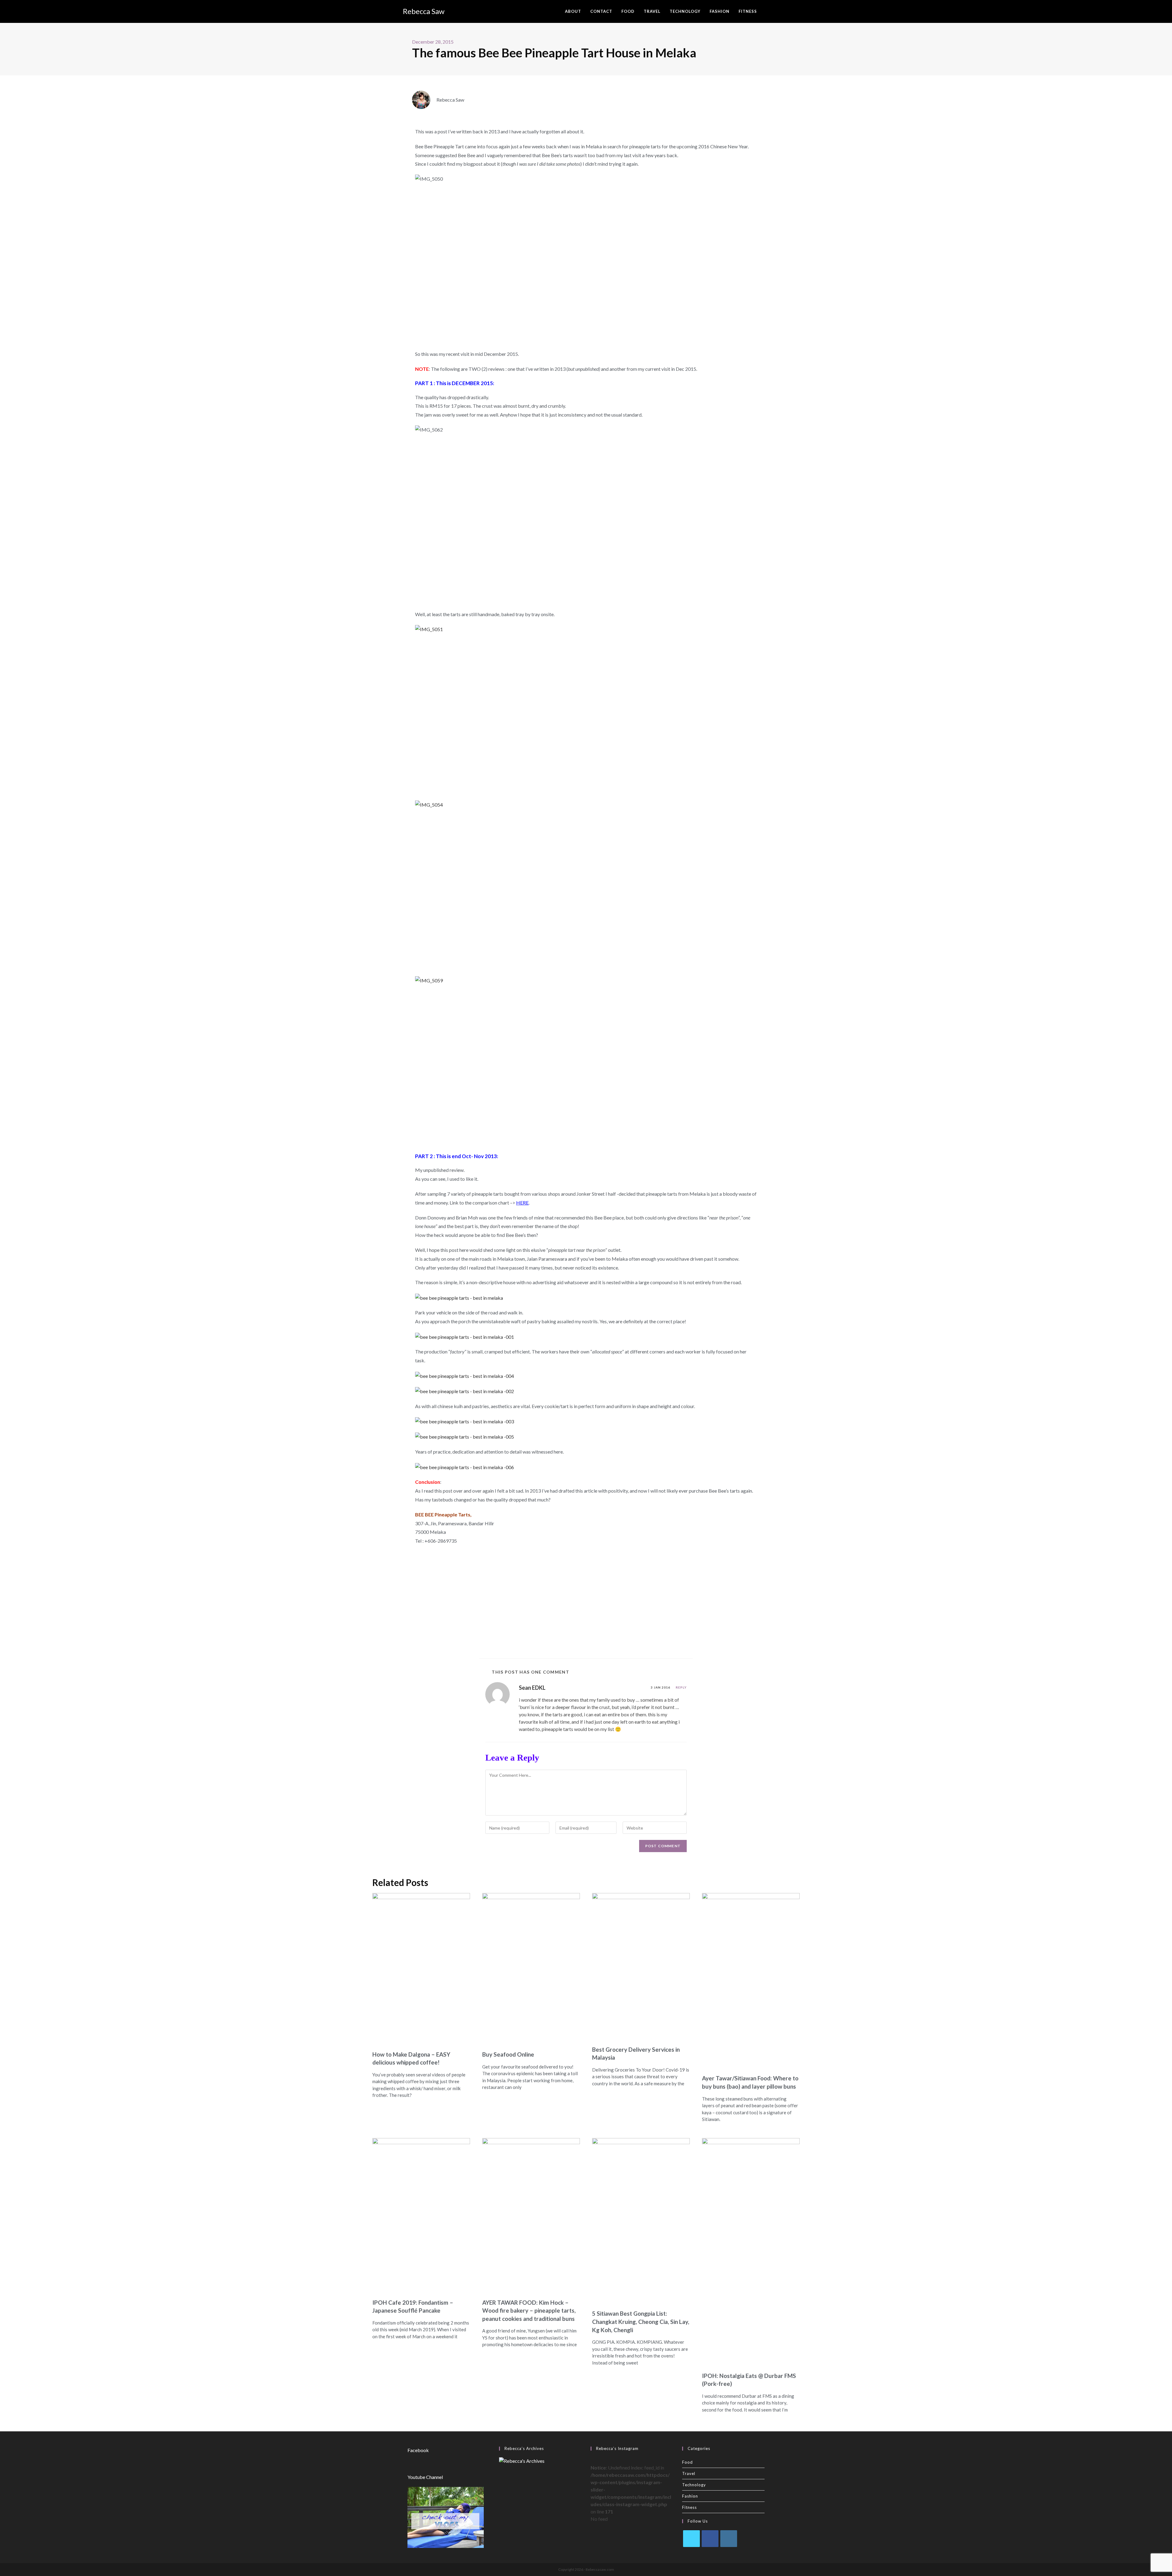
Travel (689, 2473)
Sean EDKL (532, 1688)
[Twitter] (691, 2539)
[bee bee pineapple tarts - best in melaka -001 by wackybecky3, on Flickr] (465, 1336)
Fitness (689, 2507)
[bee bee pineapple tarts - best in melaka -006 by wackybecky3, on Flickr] (465, 1467)
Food (687, 2462)
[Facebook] (710, 2539)
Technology (694, 2485)
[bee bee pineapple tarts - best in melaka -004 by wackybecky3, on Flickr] (465, 1375)
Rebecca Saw (424, 11)
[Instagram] (729, 2539)
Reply (681, 1687)
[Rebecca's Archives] (522, 2460)
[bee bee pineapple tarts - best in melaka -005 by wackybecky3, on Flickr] (465, 1436)
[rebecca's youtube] (446, 2517)
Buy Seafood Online (508, 2054)
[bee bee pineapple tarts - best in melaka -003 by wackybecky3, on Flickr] (465, 1421)
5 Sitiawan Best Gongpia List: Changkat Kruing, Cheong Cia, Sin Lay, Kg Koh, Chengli (641, 2321)
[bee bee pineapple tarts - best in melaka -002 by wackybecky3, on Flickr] (465, 1391)
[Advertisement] (586, 1600)
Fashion (690, 2496)
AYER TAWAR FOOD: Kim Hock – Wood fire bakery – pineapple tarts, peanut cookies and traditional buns (529, 2310)
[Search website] (768, 11)
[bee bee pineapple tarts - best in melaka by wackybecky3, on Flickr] (459, 1297)
